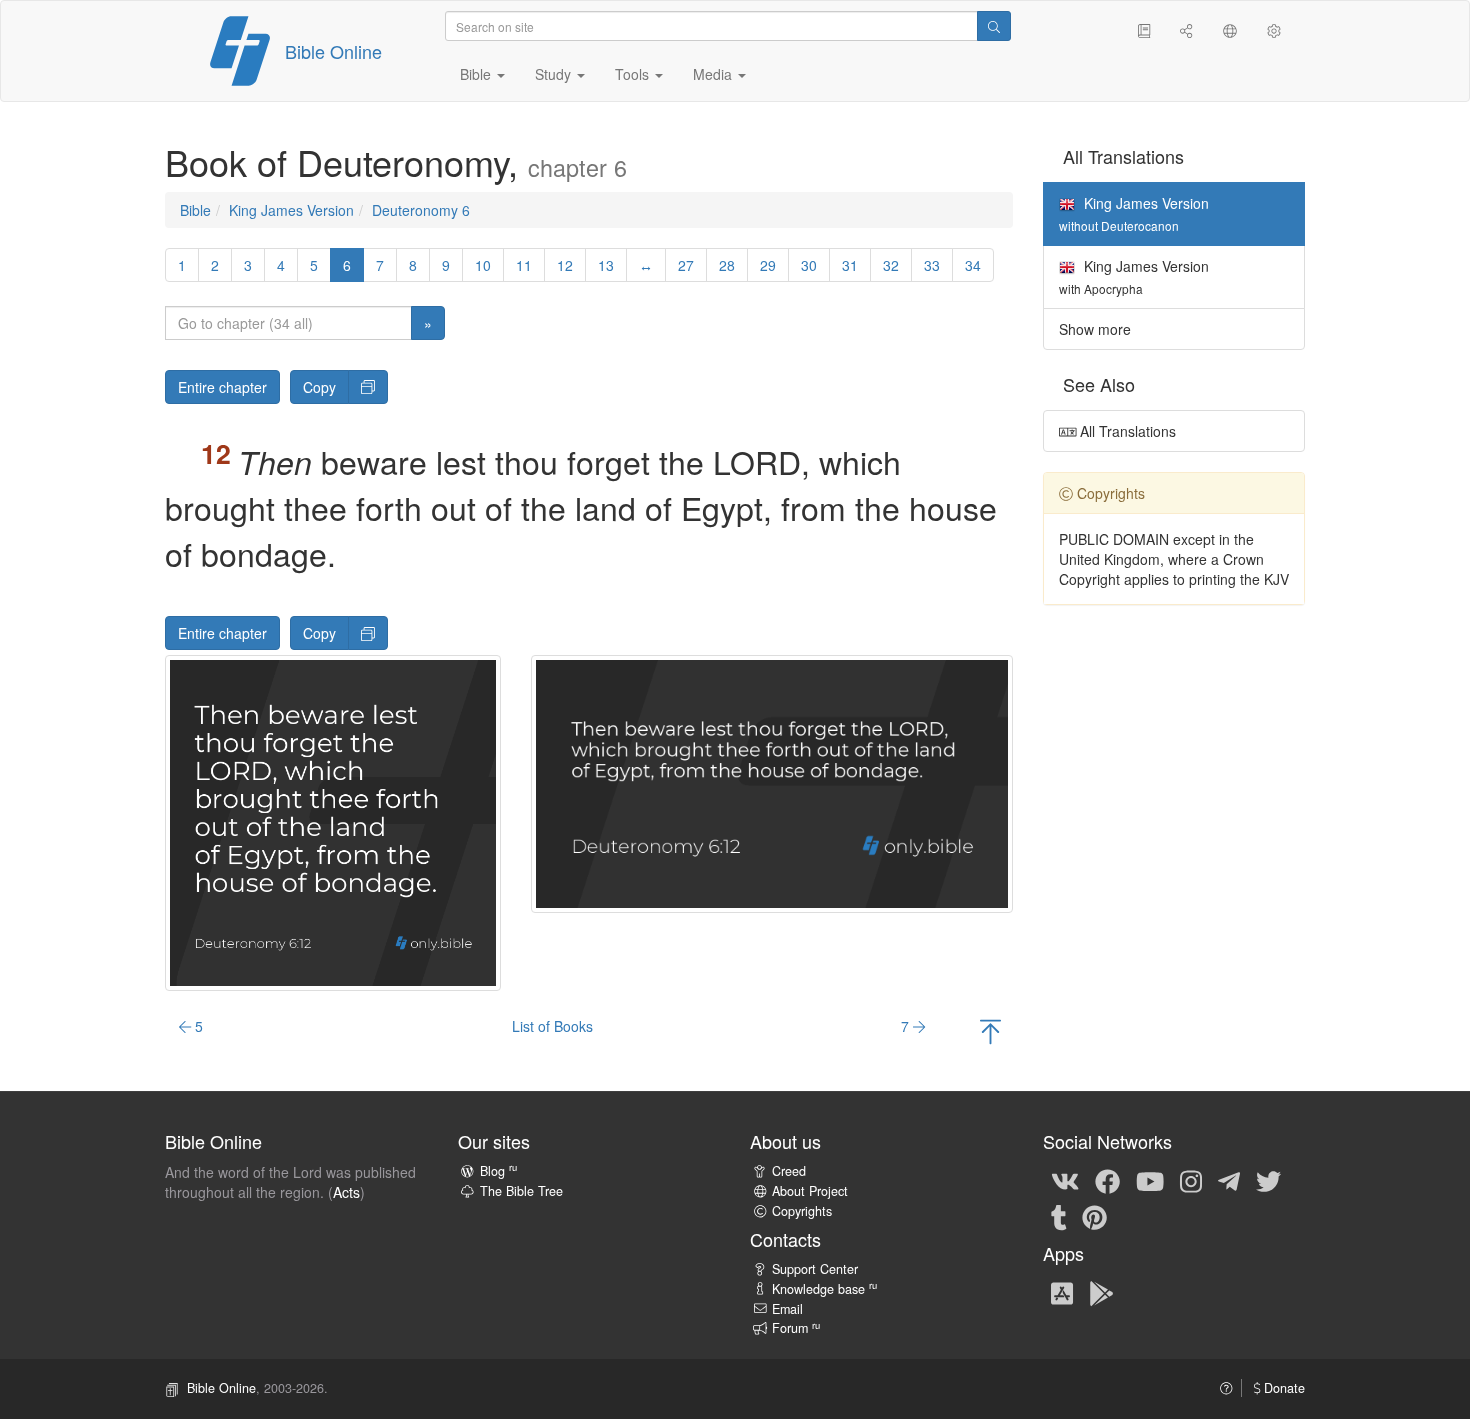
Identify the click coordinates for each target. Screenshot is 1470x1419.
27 (686, 265)
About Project (810, 1191)
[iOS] (1062, 1292)
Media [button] (714, 74)
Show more (1095, 329)
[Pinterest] (1094, 1216)
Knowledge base (824, 1289)
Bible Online (333, 51)
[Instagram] (1191, 1180)
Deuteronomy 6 (421, 210)
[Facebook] (1107, 1180)
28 (727, 265)
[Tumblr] (1059, 1216)
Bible (195, 210)
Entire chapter (222, 387)
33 (932, 265)
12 (565, 265)
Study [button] (555, 74)
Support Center (815, 1269)
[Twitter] (1268, 1180)
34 (973, 265)
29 (768, 265)
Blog (498, 1171)
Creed (789, 1171)
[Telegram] (1229, 1180)
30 (809, 265)
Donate (1282, 1388)
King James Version (291, 210)
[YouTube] (1150, 1180)
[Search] (994, 26)
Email (787, 1309)
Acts (346, 1192)
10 (483, 265)
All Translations (1126, 431)
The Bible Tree (521, 1191)
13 (606, 265)
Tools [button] (634, 74)
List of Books (552, 1026)
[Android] (1101, 1292)
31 (850, 265)
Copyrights (802, 1211)
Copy (319, 387)
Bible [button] (477, 74)
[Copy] (368, 387)
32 (891, 265)
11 (524, 265)
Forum (796, 1328)
